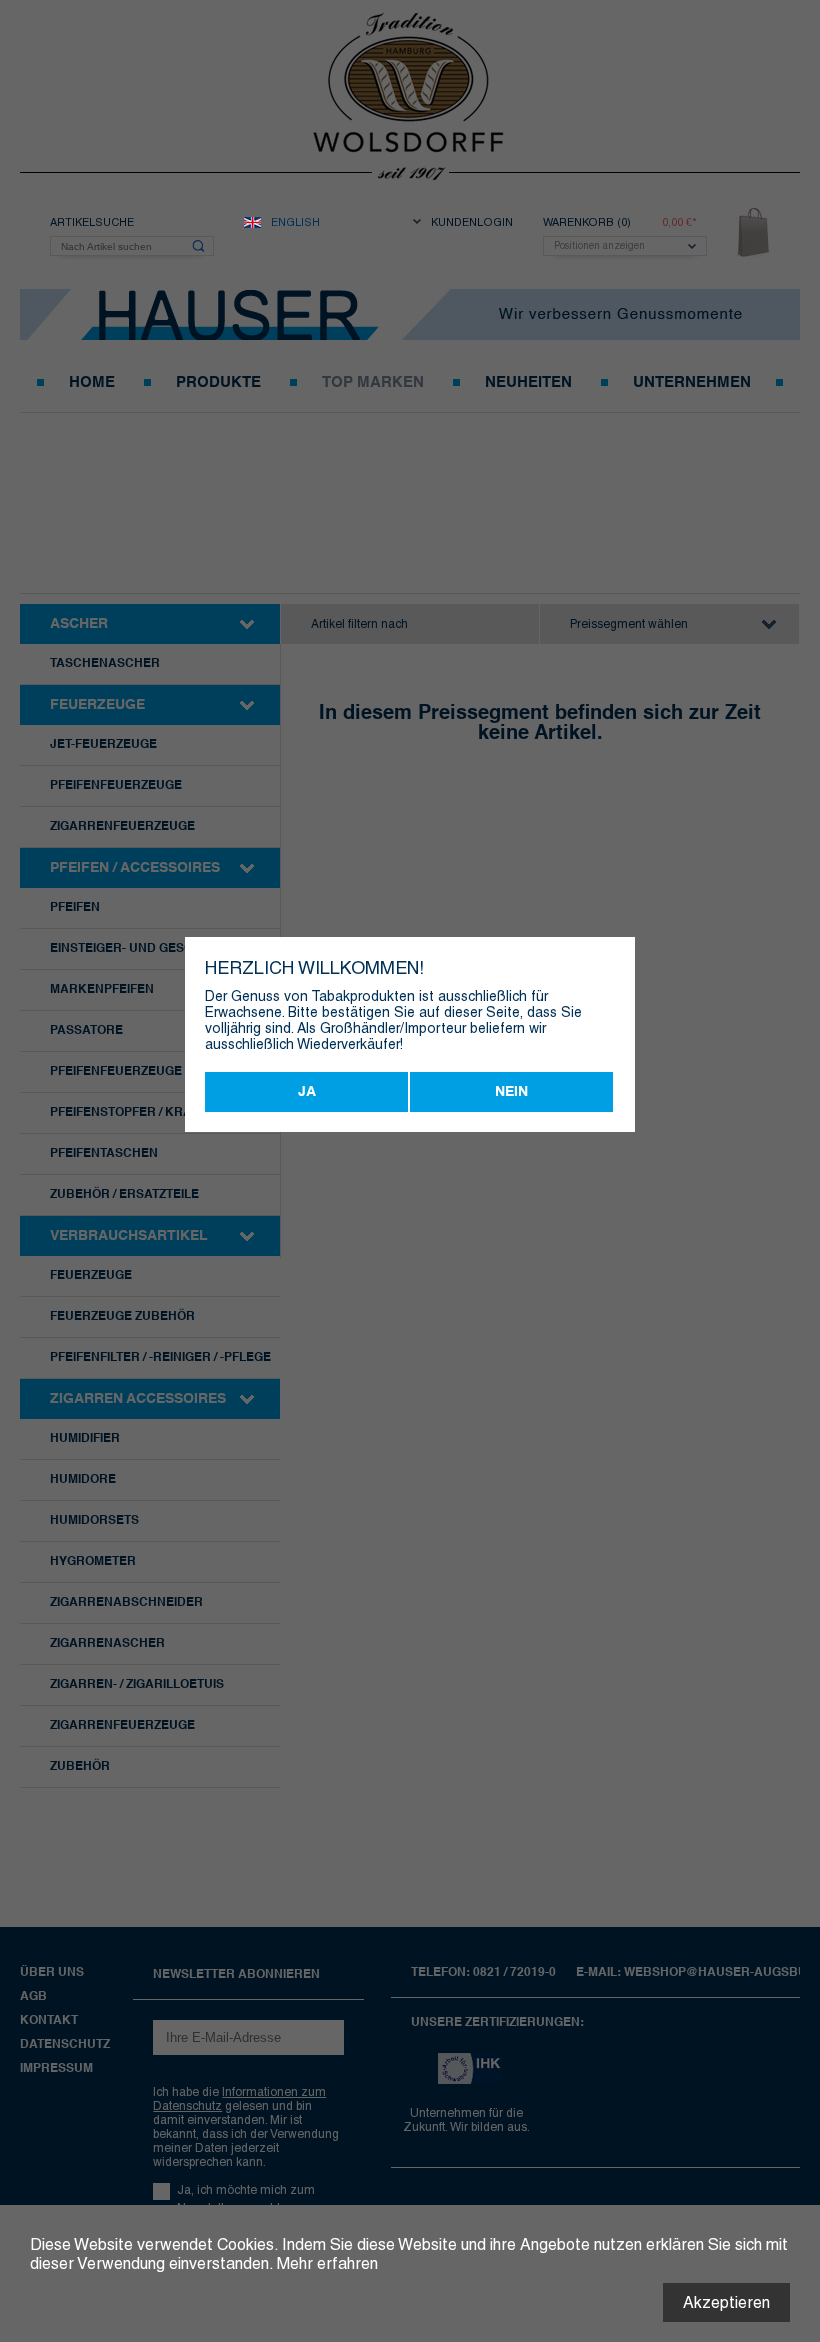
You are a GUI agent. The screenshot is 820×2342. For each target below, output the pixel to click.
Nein (511, 1092)
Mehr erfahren (327, 2263)
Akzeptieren (726, 2302)
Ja (307, 1092)
